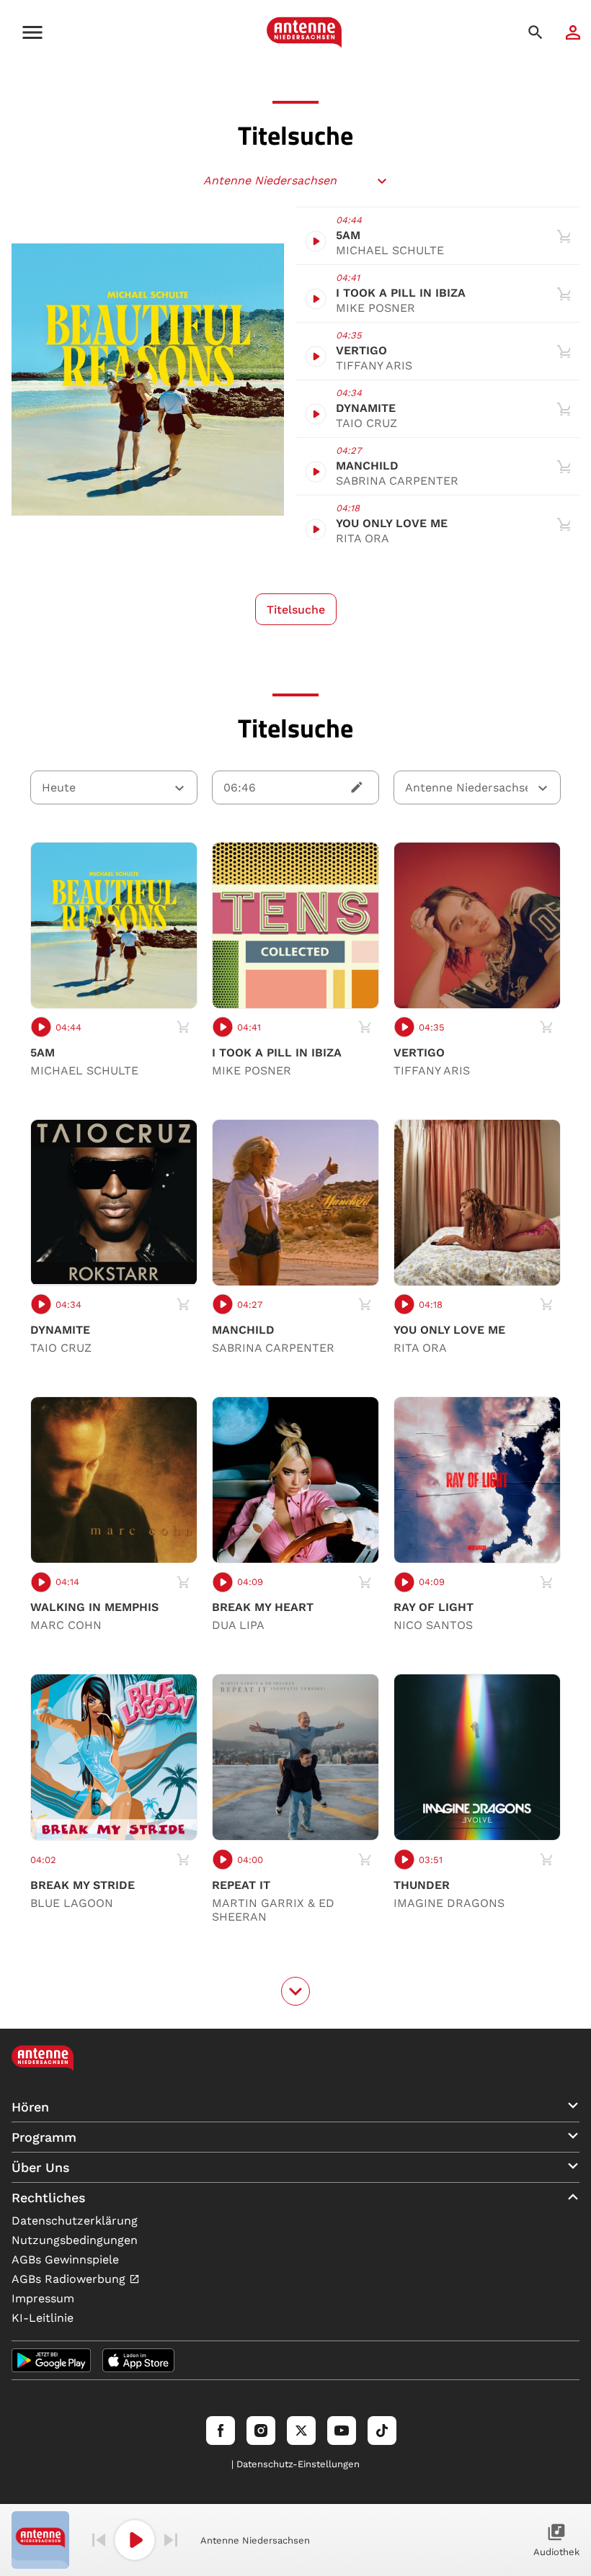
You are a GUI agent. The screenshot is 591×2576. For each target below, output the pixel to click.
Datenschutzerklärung (75, 2221)
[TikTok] (382, 2431)
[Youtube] (342, 2431)
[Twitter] (301, 2431)
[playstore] (51, 2360)
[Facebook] (221, 2431)
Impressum (43, 2298)
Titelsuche (296, 610)
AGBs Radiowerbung (70, 2279)
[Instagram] (261, 2431)
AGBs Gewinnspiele (65, 2259)
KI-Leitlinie (43, 2318)
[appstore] (138, 2360)
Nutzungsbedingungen (75, 2240)
